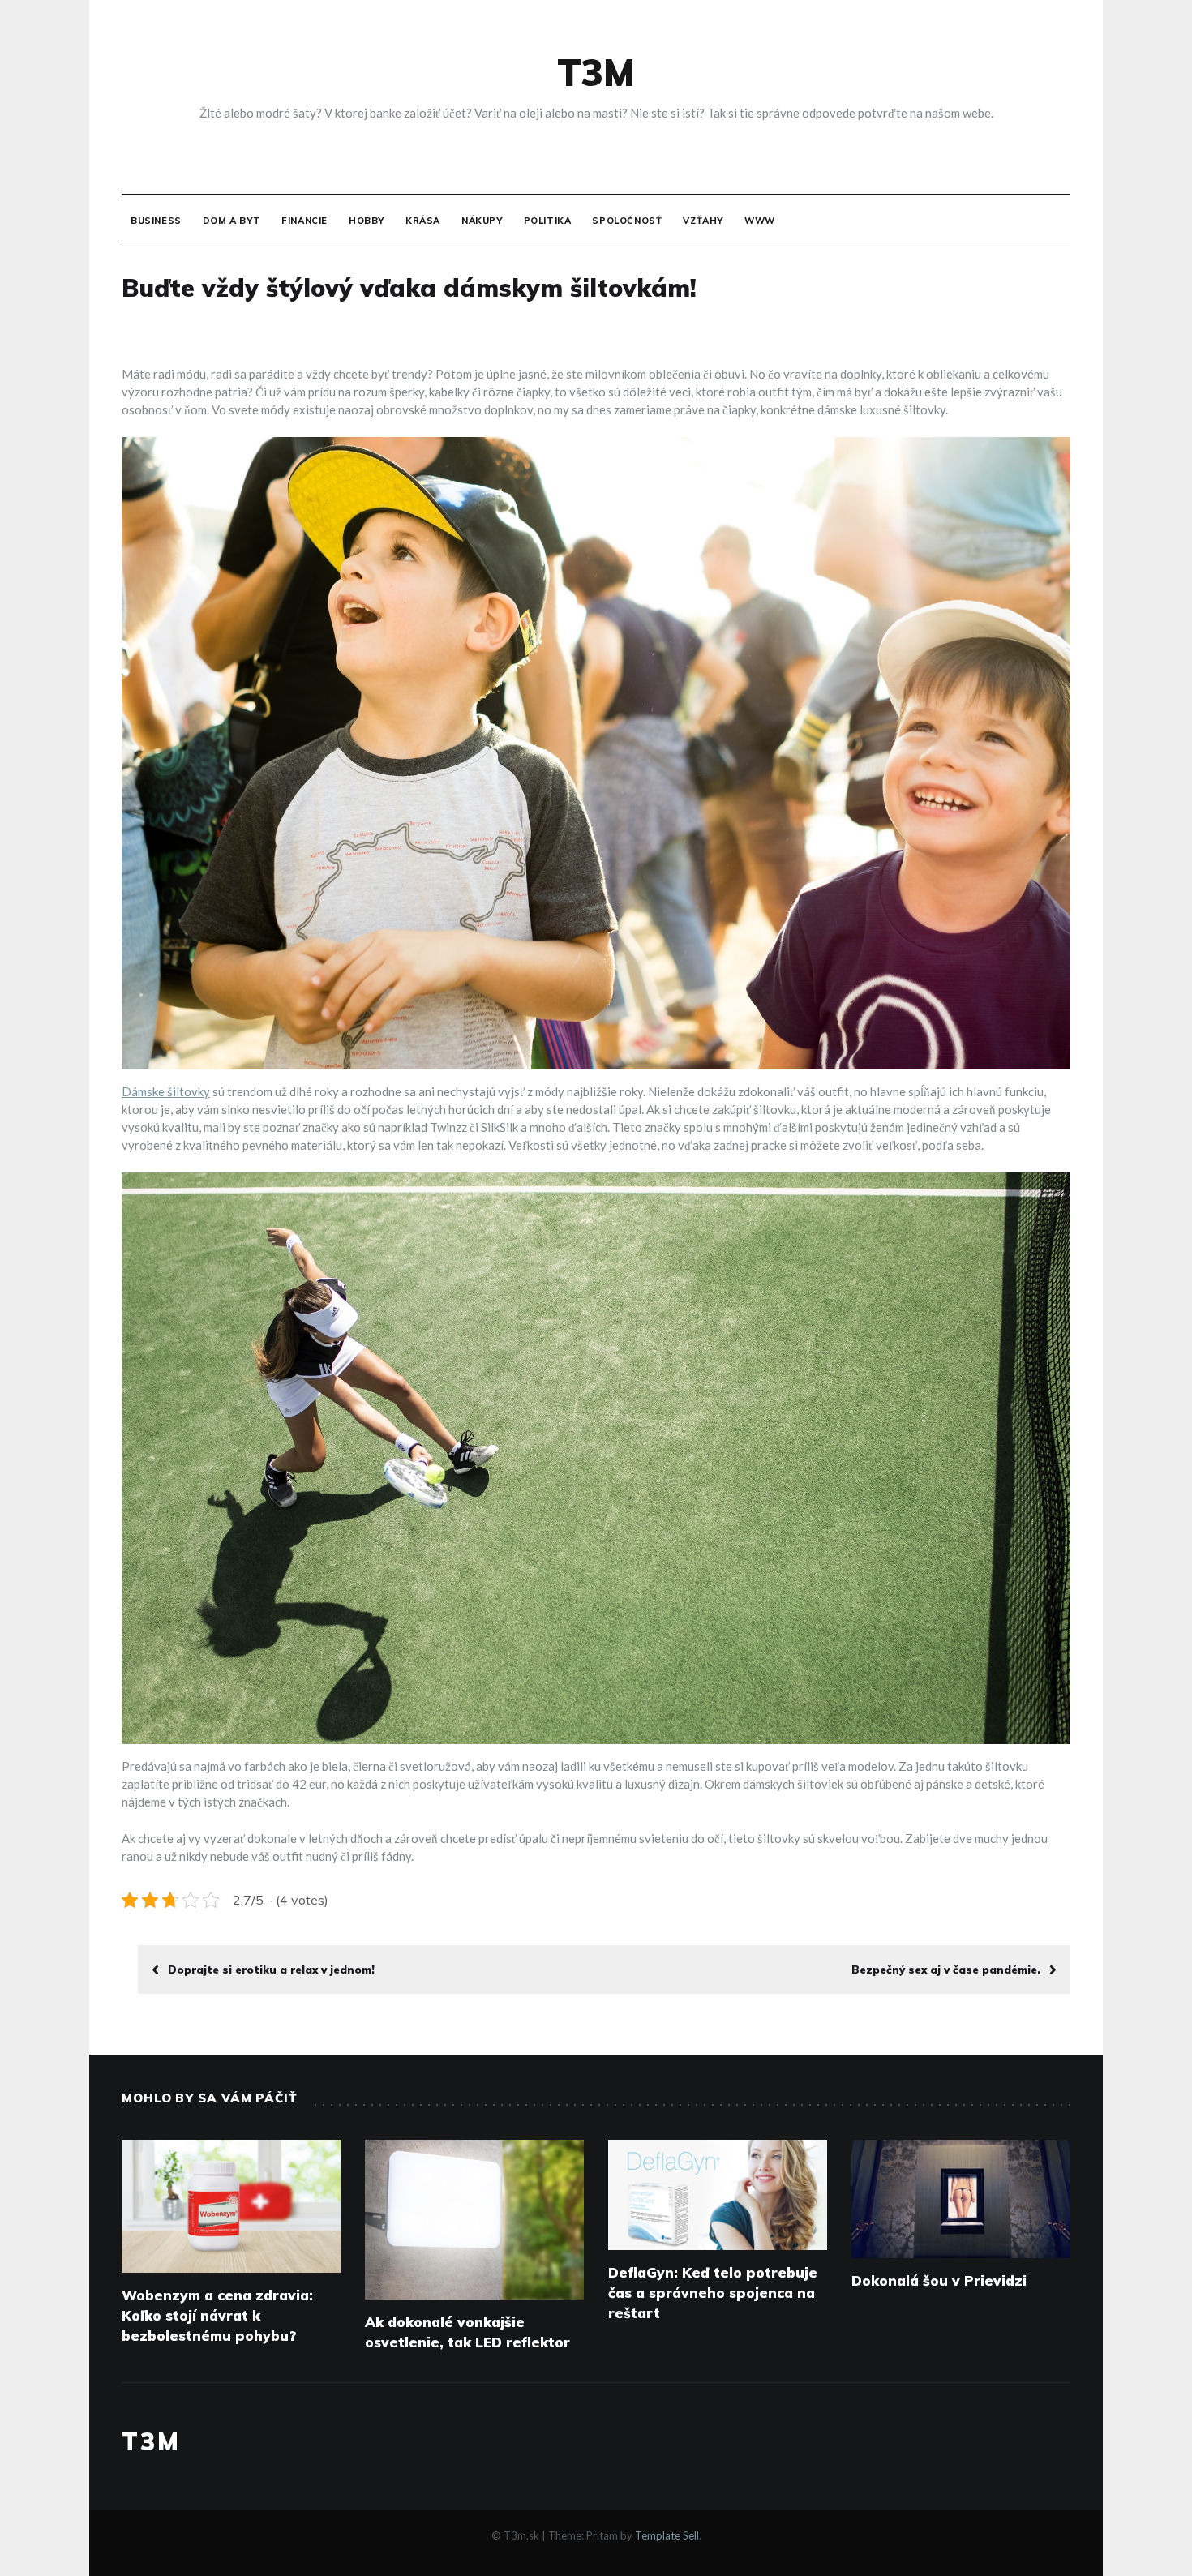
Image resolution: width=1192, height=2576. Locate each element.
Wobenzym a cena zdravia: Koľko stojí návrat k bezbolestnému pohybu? (217, 2315)
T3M (596, 72)
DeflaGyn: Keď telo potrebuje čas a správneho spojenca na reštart (713, 2293)
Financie (304, 221)
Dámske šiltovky (166, 1091)
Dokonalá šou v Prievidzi (939, 2280)
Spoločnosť (627, 221)
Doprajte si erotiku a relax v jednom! (271, 1970)
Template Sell (667, 2535)
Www (760, 221)
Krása (423, 221)
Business (156, 221)
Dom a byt (232, 221)
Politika (548, 221)
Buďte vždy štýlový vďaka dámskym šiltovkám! (409, 288)
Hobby (367, 221)
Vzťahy (703, 221)
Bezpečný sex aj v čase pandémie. (946, 1970)
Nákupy (482, 221)
